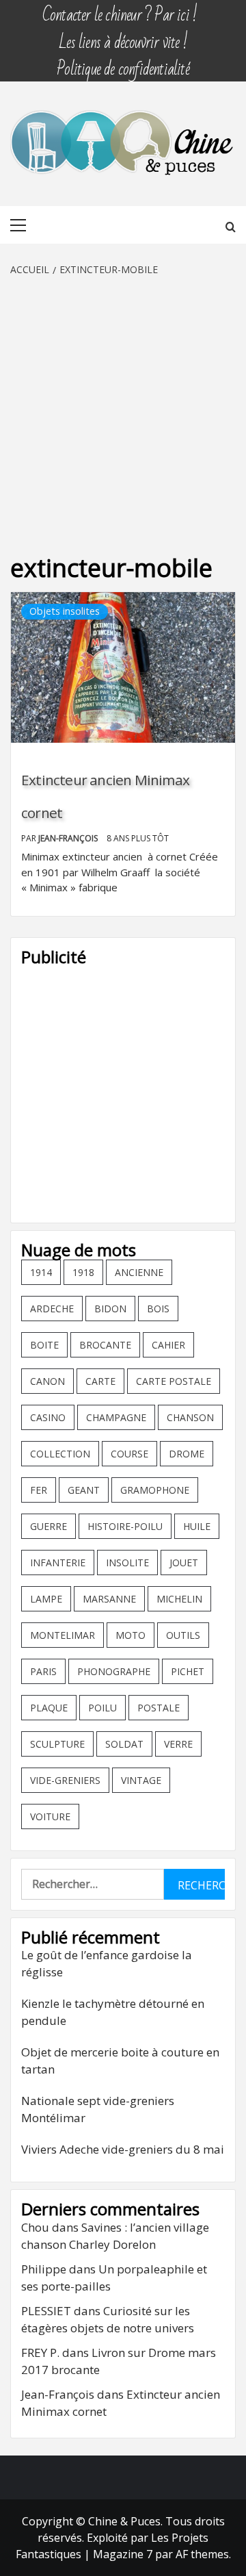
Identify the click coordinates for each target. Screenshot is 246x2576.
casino (48, 1417)
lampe (46, 1599)
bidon (110, 1309)
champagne (116, 1417)
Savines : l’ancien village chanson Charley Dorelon (115, 2236)
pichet (188, 1671)
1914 (41, 1272)
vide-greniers (65, 1780)
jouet (184, 1563)
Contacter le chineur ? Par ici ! (120, 9)
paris (43, 1671)
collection (60, 1454)
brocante (105, 1345)
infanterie (58, 1563)
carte (100, 1381)
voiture (50, 1816)
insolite (127, 1563)
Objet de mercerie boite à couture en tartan (120, 2061)
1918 (83, 1272)
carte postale (174, 1381)
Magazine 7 (123, 2554)
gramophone (155, 1490)
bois (158, 1309)
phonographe (114, 1671)
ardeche (52, 1309)
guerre (49, 1526)
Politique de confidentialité (123, 63)
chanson (190, 1417)
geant (84, 1490)
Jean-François (69, 838)
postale (159, 1708)
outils (183, 1635)
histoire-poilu (125, 1526)
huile (197, 1526)
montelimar (63, 1635)
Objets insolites (65, 611)
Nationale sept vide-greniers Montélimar (98, 2109)
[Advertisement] (123, 407)
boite (44, 1345)
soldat (124, 1744)
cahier (168, 1345)
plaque (49, 1708)
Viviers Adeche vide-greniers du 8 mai (123, 2149)
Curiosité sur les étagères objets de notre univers (108, 2320)
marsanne (109, 1599)
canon (47, 1381)
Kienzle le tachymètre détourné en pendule (113, 2012)
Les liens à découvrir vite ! (123, 36)
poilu (102, 1708)
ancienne (139, 1272)
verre (178, 1744)
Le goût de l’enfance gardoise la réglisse (107, 1964)
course (129, 1454)
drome (187, 1454)
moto (131, 1635)
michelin (179, 1599)
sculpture (57, 1744)
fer (39, 1490)
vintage (141, 1780)
